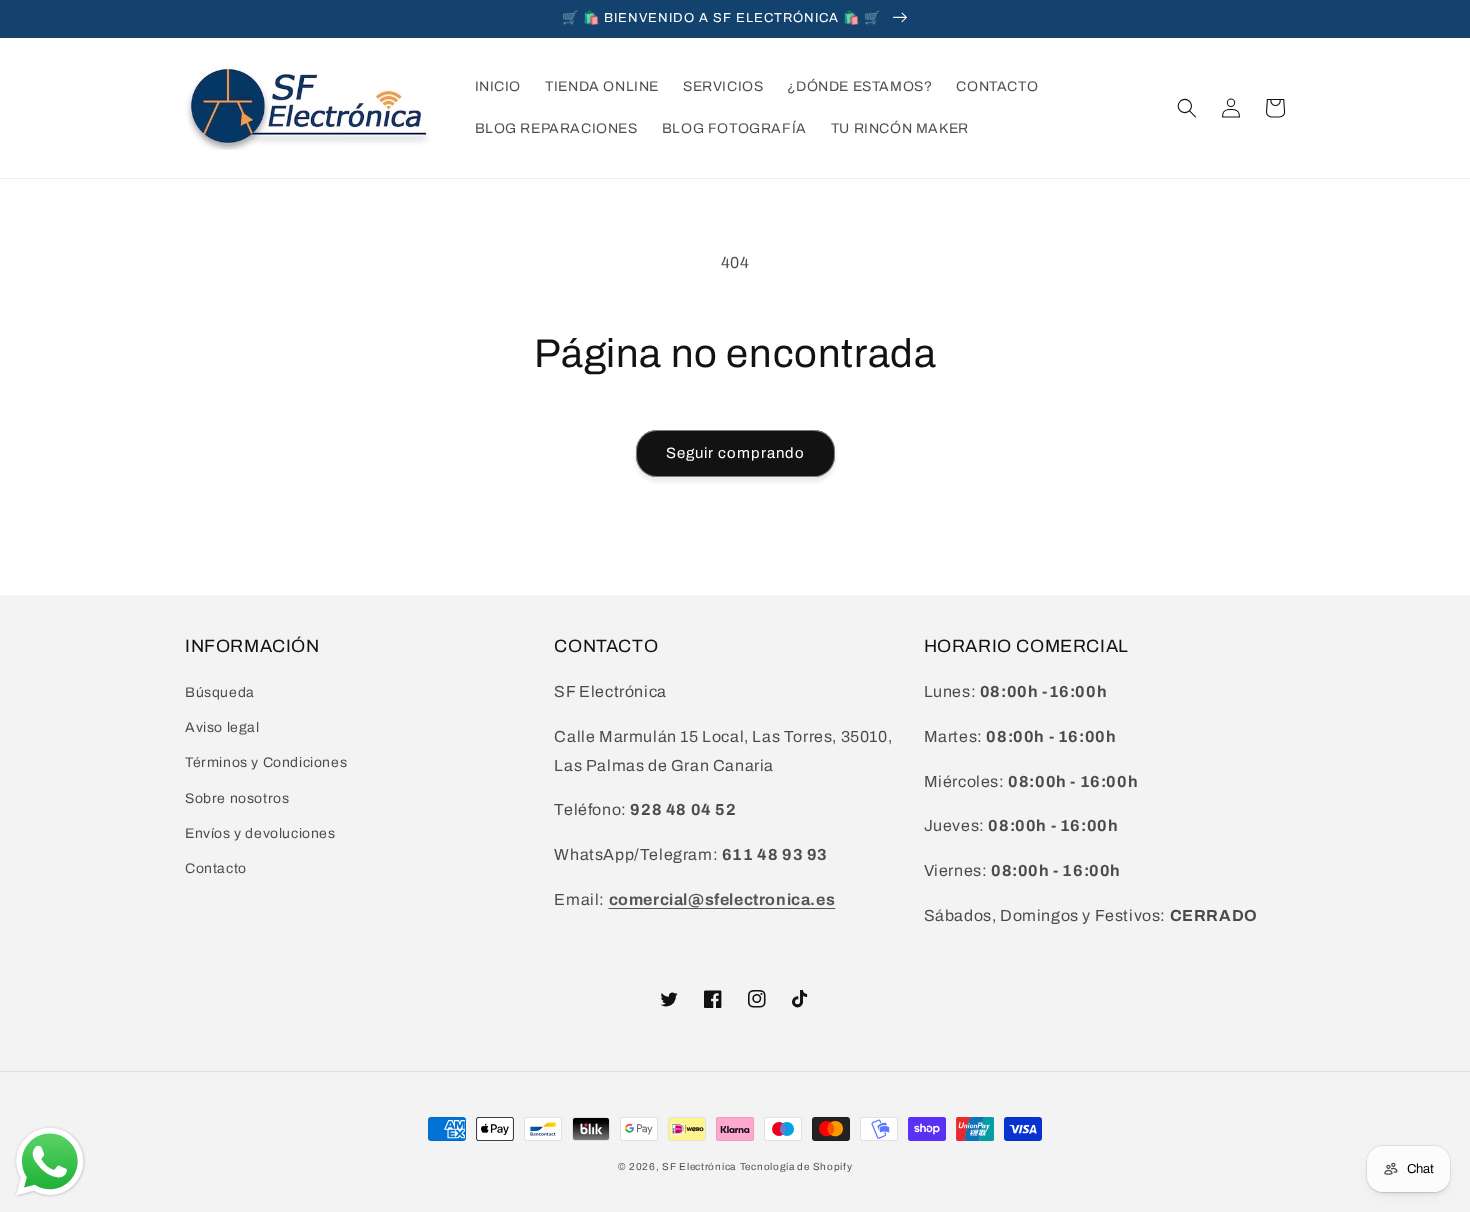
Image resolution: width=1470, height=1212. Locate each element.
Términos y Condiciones (266, 762)
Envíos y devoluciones (260, 833)
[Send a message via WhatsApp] (50, 1162)
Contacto (216, 868)
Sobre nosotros (237, 798)
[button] (1187, 108)
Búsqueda (220, 692)
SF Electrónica (699, 1166)
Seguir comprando (735, 453)
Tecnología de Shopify (796, 1166)
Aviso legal (222, 727)
